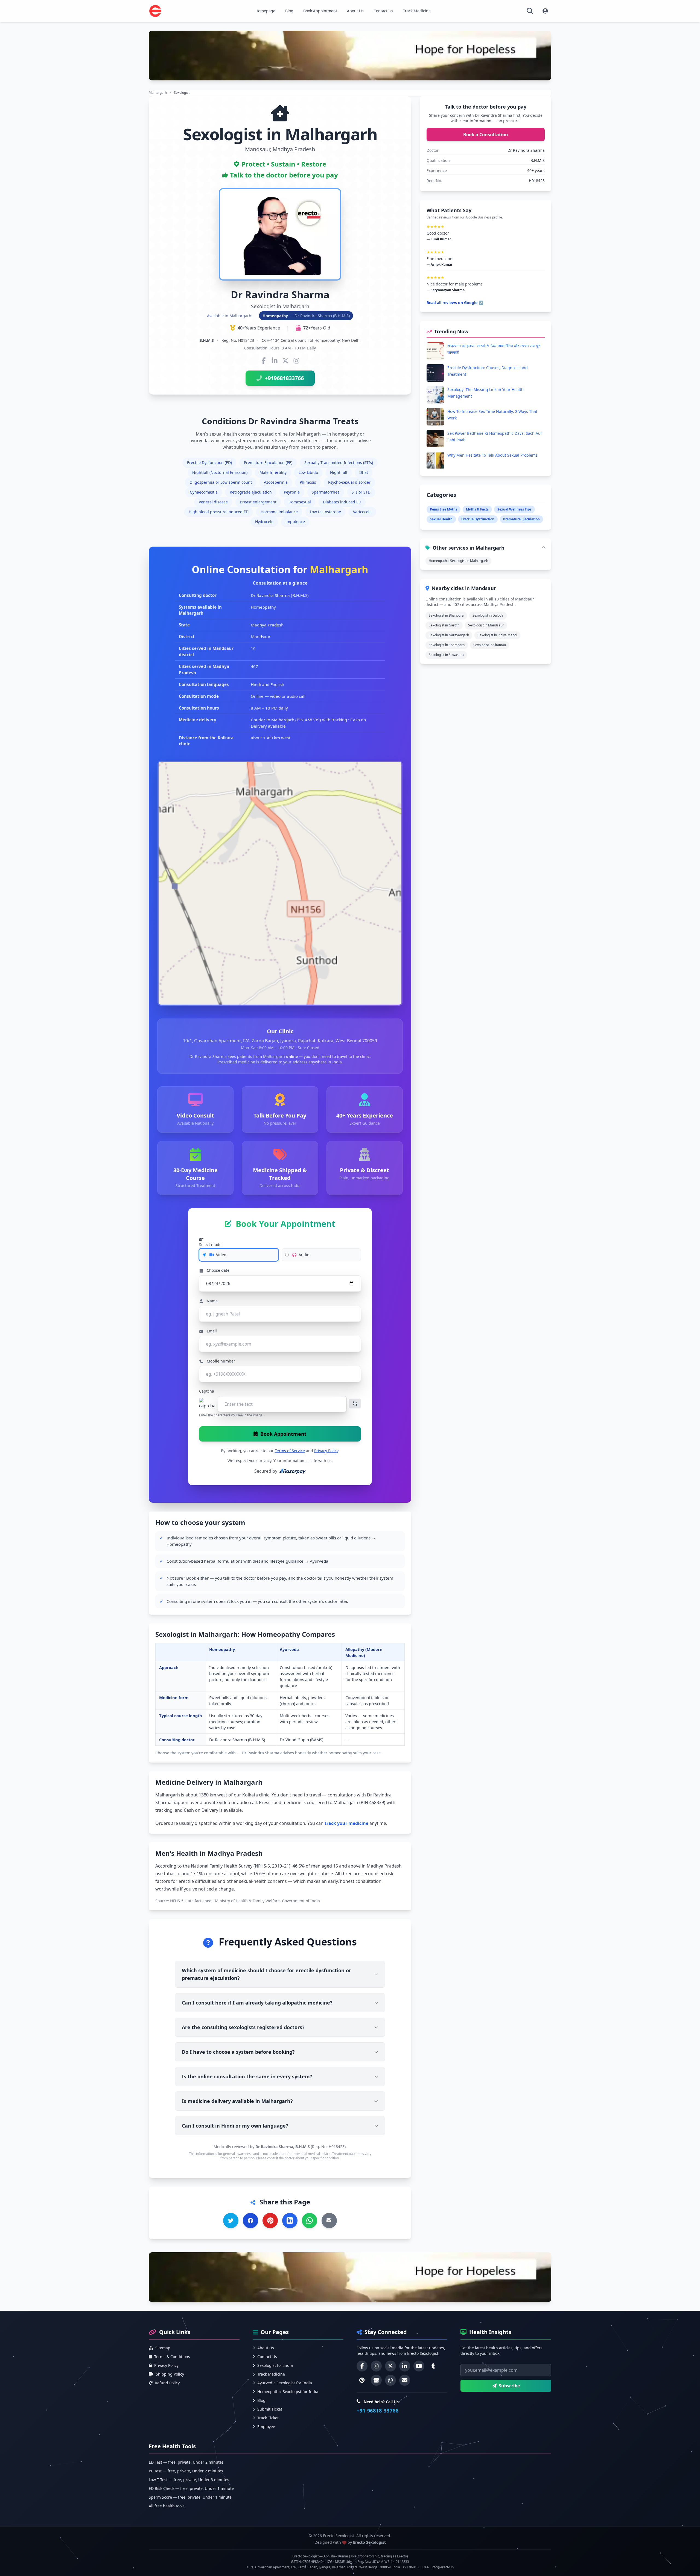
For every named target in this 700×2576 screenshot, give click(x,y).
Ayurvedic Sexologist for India (285, 2383)
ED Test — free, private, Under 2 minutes (186, 2462)
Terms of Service (290, 1451)
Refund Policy (167, 2383)
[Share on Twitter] (231, 2221)
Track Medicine (417, 11)
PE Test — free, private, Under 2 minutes (186, 2471)
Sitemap (163, 2348)
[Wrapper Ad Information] (350, 2277)
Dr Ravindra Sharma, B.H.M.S (283, 2147)
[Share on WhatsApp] (310, 2221)
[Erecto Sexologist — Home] (155, 11)
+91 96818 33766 (378, 2411)
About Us (355, 11)
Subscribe (509, 2386)
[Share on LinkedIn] (290, 2221)
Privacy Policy (326, 1451)
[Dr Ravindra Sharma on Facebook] (264, 361)
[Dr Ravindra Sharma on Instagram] (296, 361)
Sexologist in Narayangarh (449, 635)
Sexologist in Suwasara (446, 655)
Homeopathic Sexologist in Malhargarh (458, 561)
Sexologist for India (275, 2365)
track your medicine (346, 1823)
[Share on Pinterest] (270, 2221)
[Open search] (530, 11)
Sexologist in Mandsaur (486, 625)
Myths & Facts (477, 509)
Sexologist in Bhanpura (446, 615)
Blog (289, 11)
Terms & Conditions (172, 2357)
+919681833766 (284, 378)
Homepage (265, 11)
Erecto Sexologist (369, 2542)
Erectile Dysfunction (478, 519)
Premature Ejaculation (521, 519)
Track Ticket (268, 2418)
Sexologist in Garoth (444, 625)
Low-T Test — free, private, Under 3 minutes (189, 2480)
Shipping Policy (170, 2374)
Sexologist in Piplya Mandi (497, 635)
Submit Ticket (270, 2409)
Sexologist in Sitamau (490, 645)
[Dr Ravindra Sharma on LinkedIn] (275, 361)
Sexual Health (441, 519)
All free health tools (167, 2506)
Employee (266, 2427)
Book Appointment (320, 11)
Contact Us (383, 11)
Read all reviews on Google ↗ (455, 303)
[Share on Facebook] (250, 2221)
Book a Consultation (486, 135)
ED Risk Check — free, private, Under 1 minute (191, 2488)
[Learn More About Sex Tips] (350, 56)
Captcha (207, 1391)
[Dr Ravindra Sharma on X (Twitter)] (285, 361)
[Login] (545, 11)
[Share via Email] (329, 2221)
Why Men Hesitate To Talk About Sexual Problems (492, 455)
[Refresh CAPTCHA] (355, 1404)
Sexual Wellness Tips (514, 509)
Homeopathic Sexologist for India (288, 2392)
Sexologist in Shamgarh (447, 645)
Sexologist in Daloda (488, 615)
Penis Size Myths (444, 509)
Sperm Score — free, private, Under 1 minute (190, 2497)
